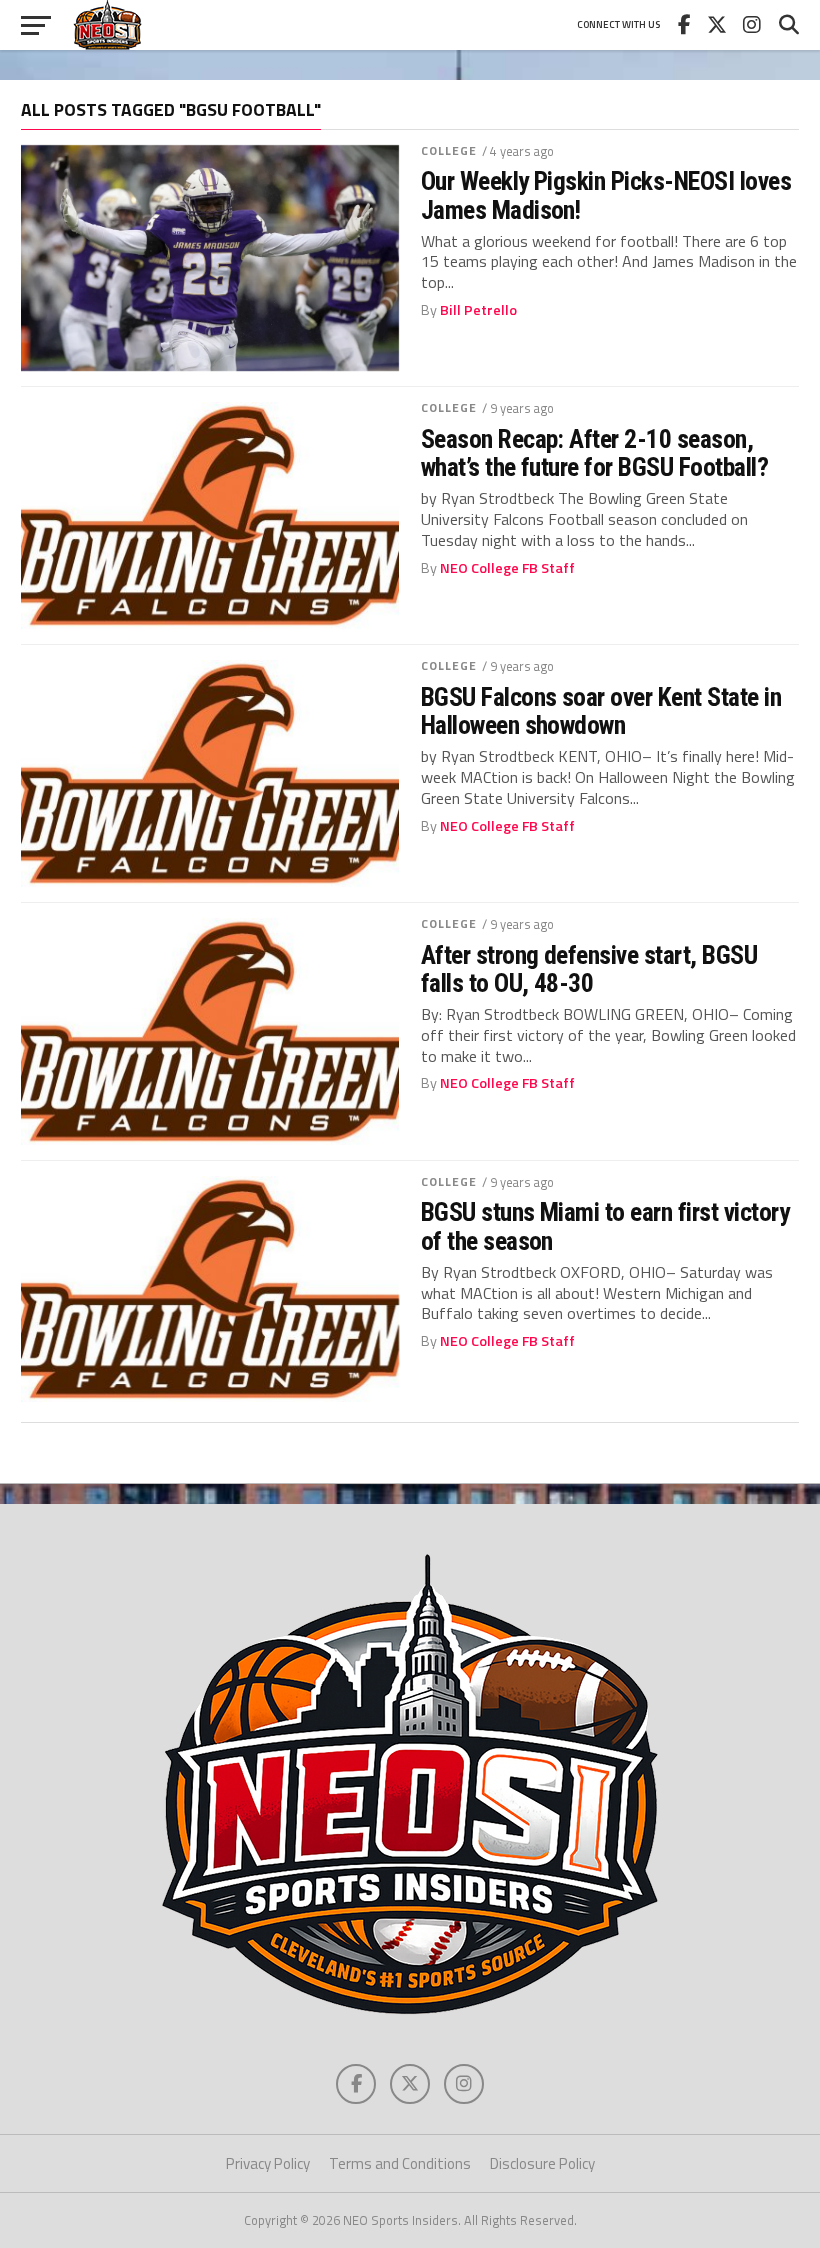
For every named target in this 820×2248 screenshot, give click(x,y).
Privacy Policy (268, 2163)
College (449, 150)
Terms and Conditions (400, 2163)
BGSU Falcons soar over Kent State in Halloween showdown (601, 711)
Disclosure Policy (542, 2163)
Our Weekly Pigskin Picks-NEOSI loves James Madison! (606, 195)
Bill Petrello (478, 310)
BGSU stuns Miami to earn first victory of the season (605, 1226)
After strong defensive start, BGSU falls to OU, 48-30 (589, 969)
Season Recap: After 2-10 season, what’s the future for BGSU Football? (595, 453)
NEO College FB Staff (507, 568)
